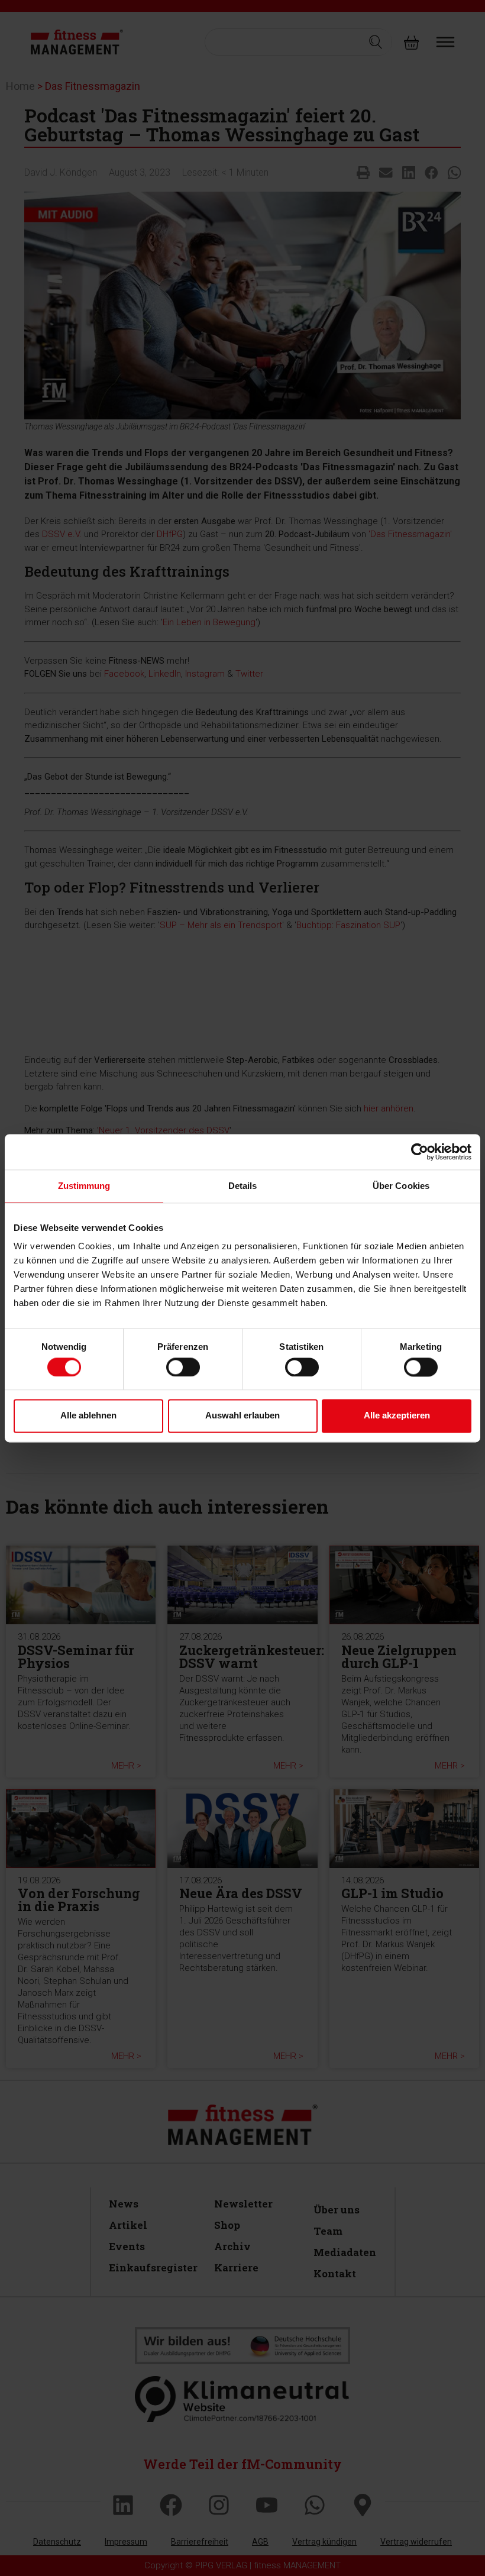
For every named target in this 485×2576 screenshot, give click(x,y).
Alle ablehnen (88, 1416)
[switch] (183, 1367)
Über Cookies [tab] (401, 1186)
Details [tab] (243, 1186)
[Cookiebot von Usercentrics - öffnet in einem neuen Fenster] (420, 1152)
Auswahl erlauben (242, 1416)
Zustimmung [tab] (84, 1186)
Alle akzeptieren (397, 1416)
